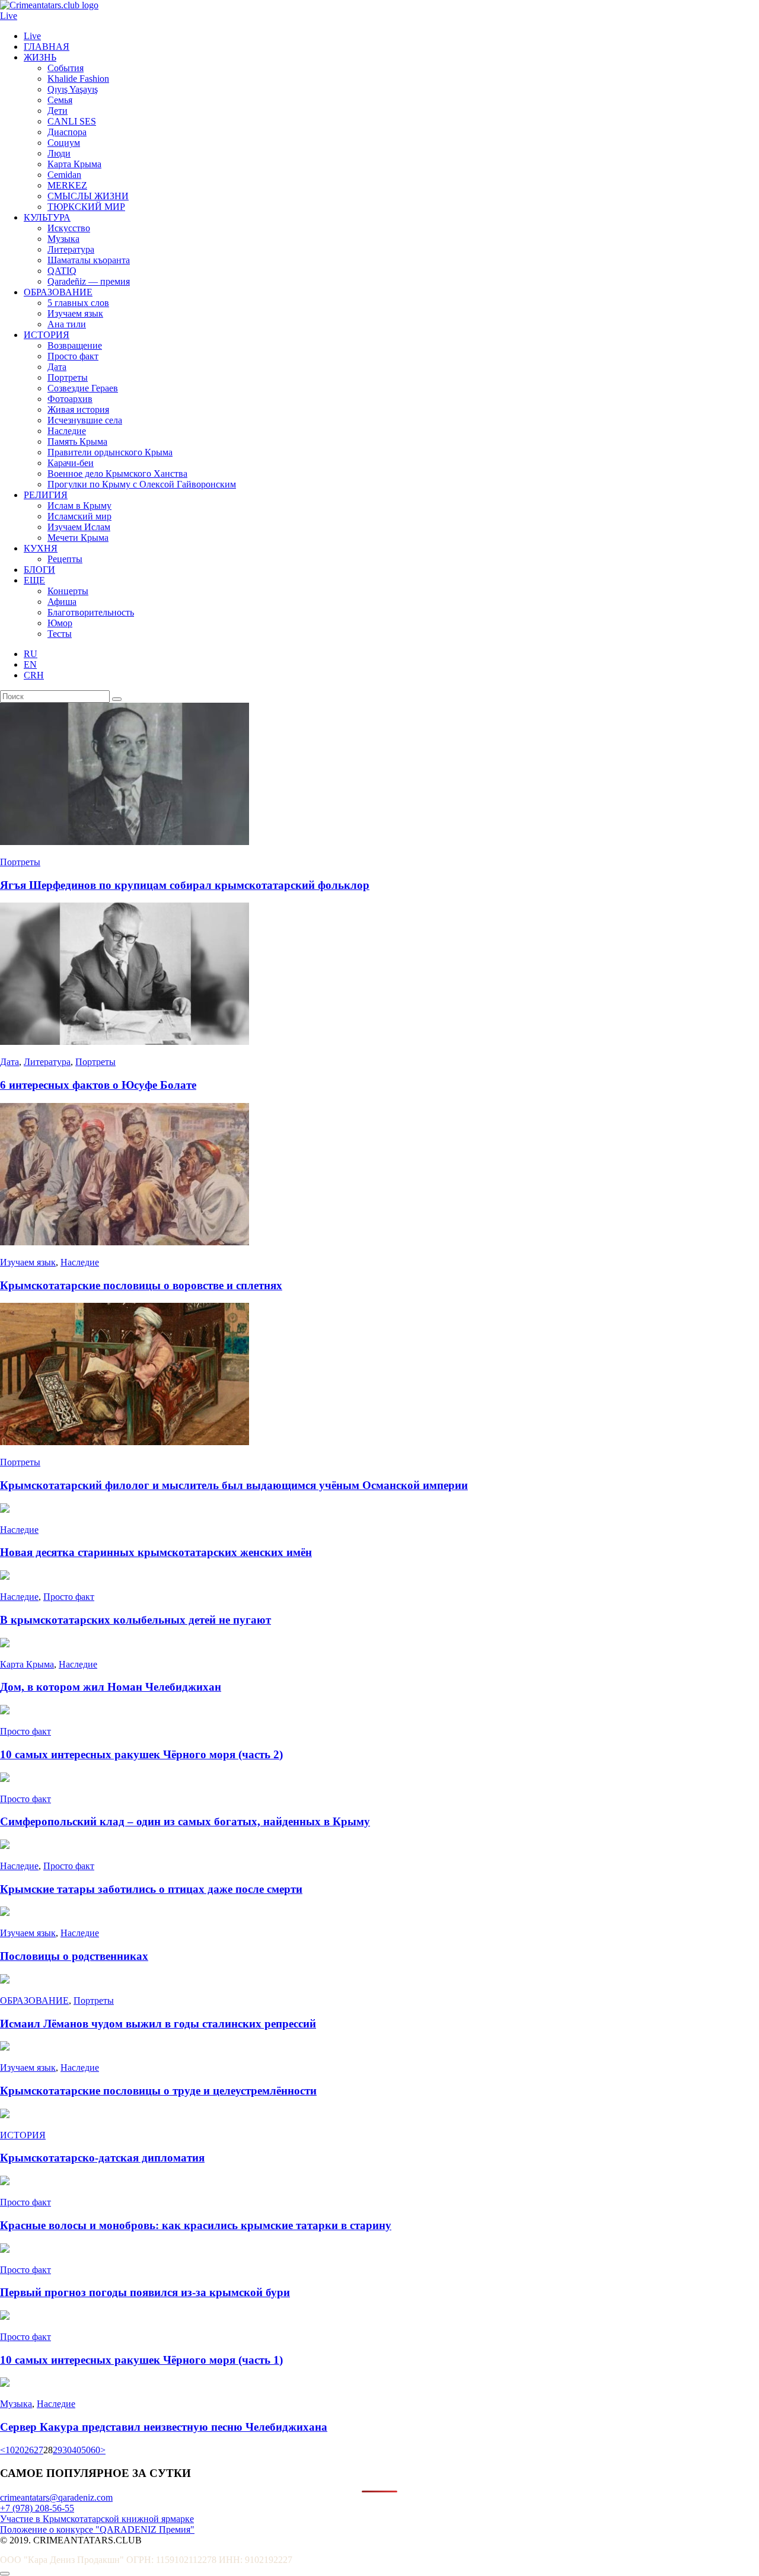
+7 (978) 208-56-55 (37, 2508)
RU (31, 654)
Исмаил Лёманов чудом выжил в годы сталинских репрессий (158, 2024)
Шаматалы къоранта (89, 260)
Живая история (78, 409)
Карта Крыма (74, 164)
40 (76, 2450)
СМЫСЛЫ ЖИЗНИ (88, 196)
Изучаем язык (75, 313)
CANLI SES (72, 121)
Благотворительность (91, 612)
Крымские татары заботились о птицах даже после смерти (151, 1889)
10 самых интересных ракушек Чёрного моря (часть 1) (141, 2360)
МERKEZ (67, 185)
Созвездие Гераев (83, 388)
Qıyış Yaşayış (73, 89)
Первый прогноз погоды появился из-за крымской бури (145, 2292)
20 (20, 2450)
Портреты (68, 377)
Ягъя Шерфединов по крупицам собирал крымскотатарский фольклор (185, 885)
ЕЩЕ (34, 580)
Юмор (60, 623)
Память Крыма (77, 441)
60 (95, 2450)
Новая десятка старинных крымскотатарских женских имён (156, 1552)
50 (86, 2450)
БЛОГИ (39, 570)
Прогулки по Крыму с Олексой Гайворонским (142, 484)
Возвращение (75, 345)
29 (58, 2450)
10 (10, 2450)
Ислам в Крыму (79, 506)
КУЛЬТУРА (47, 217)
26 (29, 2450)
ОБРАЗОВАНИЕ (58, 292)
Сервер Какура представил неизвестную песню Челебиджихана (164, 2427)
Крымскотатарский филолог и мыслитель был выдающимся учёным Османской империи (234, 1485)
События (66, 68)
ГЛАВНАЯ (47, 47)
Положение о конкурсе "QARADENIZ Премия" (97, 2529)
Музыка (63, 239)
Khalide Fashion (78, 79)
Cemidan (64, 175)
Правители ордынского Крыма (110, 452)
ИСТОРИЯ (47, 335)
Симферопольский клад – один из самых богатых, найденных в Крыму (185, 1821)
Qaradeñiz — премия (89, 281)
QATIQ (62, 271)
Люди (59, 153)
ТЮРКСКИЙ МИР (86, 207)
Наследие (67, 431)
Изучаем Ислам (79, 527)
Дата (57, 367)
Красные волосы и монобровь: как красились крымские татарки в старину (196, 2225)
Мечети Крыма (78, 538)
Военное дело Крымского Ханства (117, 474)
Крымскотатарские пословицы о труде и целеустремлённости (158, 2091)
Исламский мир (79, 516)
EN (30, 664)
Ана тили (67, 324)
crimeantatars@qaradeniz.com (56, 2497)
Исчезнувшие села (85, 420)
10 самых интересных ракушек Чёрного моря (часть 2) (141, 1754)
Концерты (68, 591)
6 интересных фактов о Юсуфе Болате (98, 1085)
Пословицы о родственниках (74, 1956)
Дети (58, 111)
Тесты (60, 634)
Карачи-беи (71, 463)
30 (67, 2450)
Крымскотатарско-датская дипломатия (102, 2158)
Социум (64, 143)
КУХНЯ (41, 548)
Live (9, 16)
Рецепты (65, 559)
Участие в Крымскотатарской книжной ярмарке (97, 2519)
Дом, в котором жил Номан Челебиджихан (111, 1687)
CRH (34, 675)
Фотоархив (70, 399)
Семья (60, 100)
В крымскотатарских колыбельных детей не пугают (135, 1620)
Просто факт (73, 356)
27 (39, 2450)
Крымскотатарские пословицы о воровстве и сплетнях (141, 1285)
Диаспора (67, 132)
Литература (71, 249)
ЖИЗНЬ (40, 57)
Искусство (69, 228)
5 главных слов (78, 303)
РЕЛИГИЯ (46, 495)
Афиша (62, 602)
